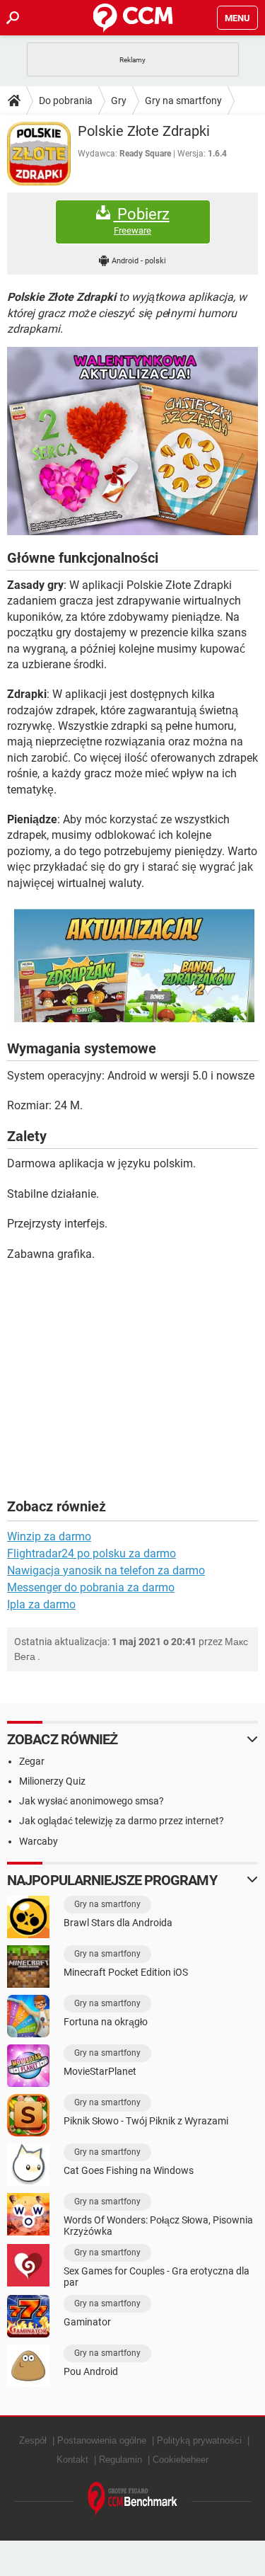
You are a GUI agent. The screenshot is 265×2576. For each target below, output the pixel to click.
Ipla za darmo (41, 1604)
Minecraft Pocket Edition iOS (126, 1972)
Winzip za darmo (49, 1536)
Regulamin (120, 2460)
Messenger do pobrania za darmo (91, 1587)
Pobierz (142, 221)
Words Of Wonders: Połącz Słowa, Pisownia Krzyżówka (158, 2226)
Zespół (33, 2440)
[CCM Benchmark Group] (133, 2499)
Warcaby (39, 1841)
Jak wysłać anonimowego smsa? (92, 1801)
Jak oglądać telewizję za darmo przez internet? (122, 1821)
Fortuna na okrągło (106, 2022)
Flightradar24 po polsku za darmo (92, 1553)
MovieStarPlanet (100, 2071)
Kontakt (72, 2460)
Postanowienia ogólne (102, 2440)
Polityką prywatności (199, 2440)
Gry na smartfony (183, 101)
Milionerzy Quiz (52, 1781)
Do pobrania (66, 101)
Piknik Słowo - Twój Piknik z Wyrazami (146, 2121)
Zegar (32, 1761)
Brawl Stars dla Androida (118, 1923)
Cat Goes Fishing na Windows (129, 2170)
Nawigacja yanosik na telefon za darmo (106, 1570)
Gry (119, 101)
